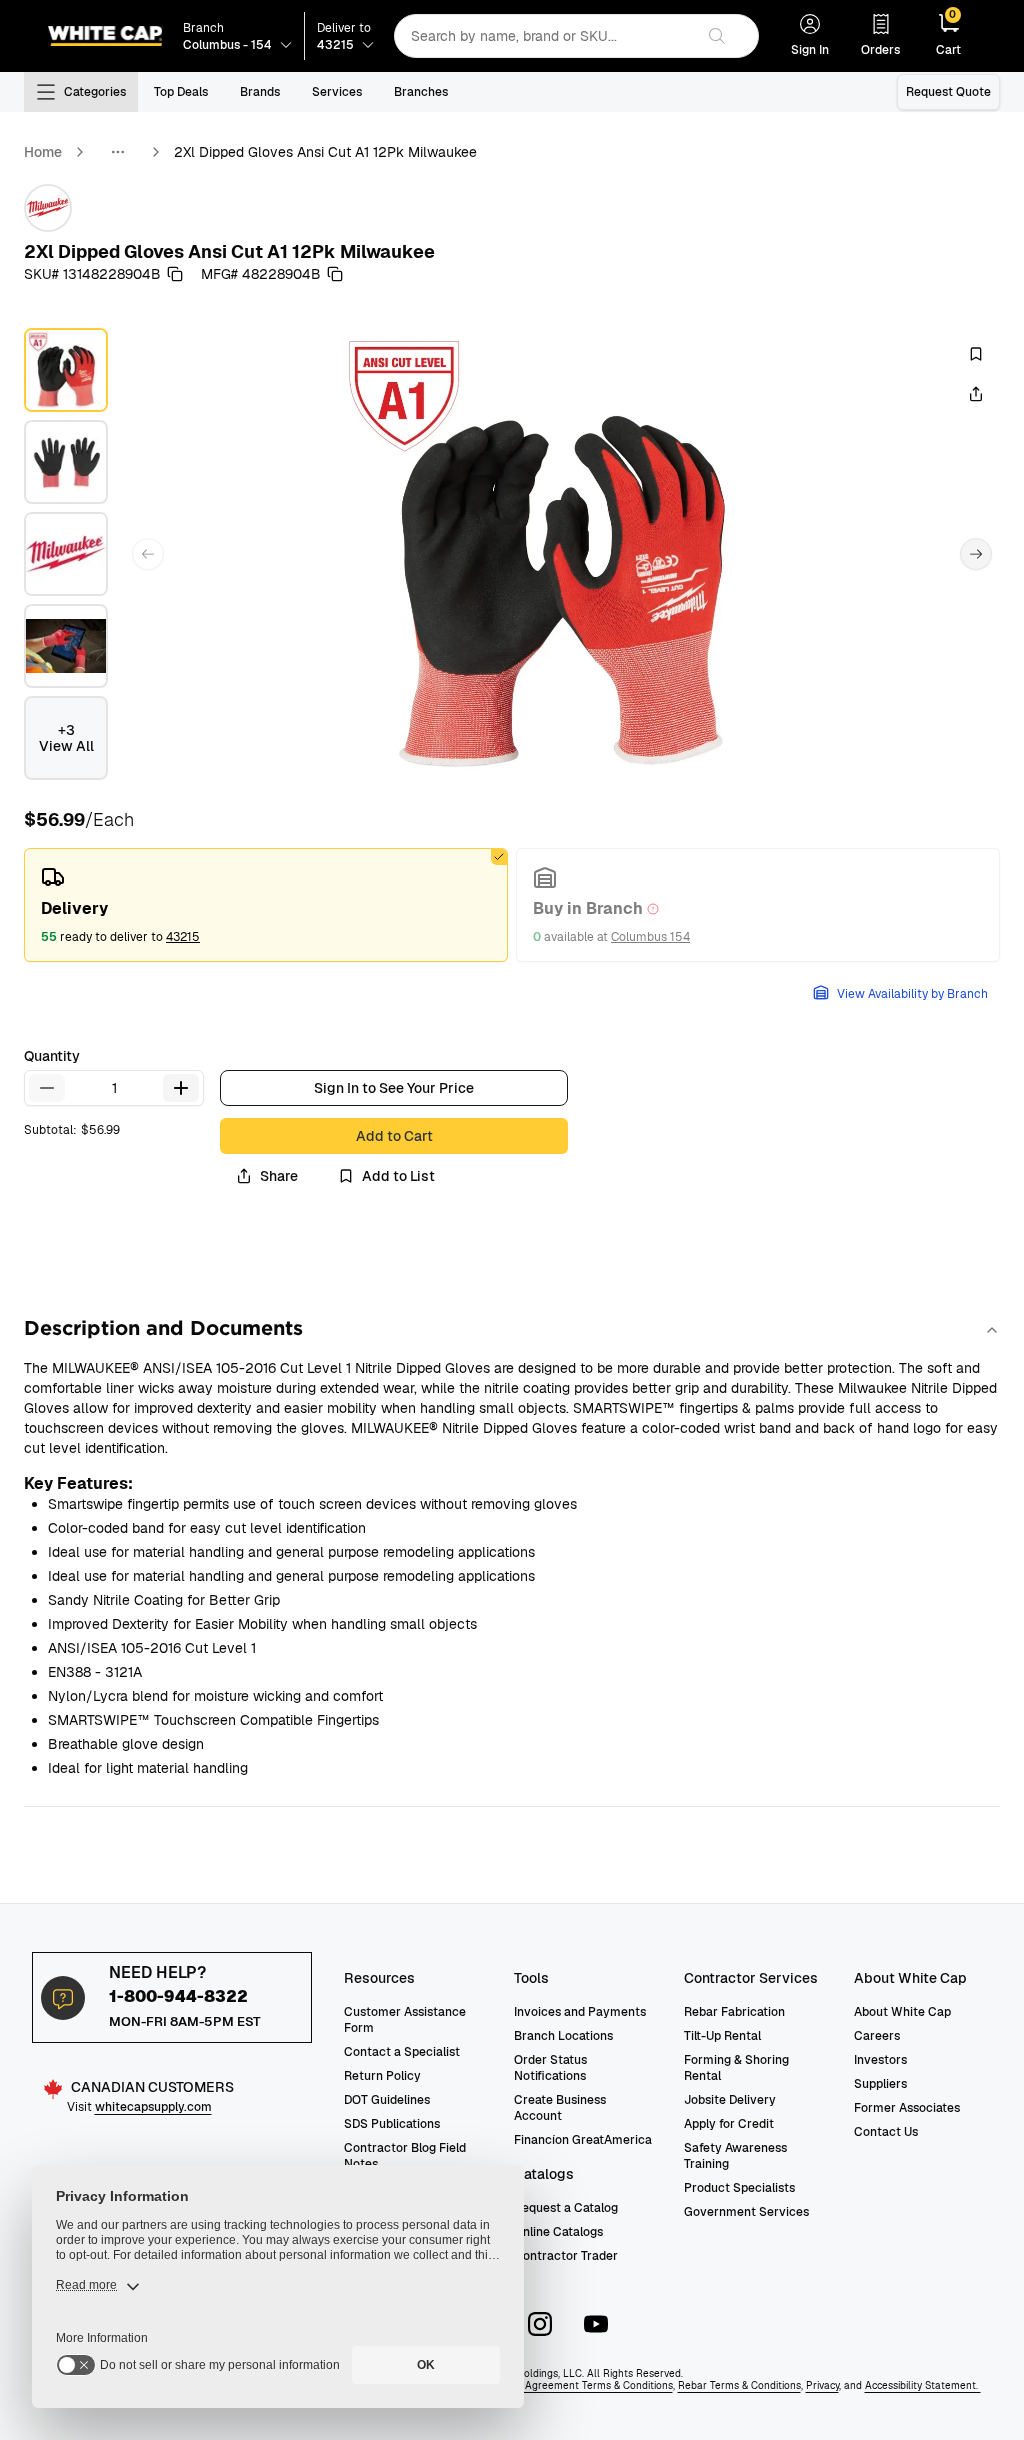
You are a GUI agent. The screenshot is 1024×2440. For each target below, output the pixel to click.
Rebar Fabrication (734, 2012)
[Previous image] (148, 554)
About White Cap (902, 2012)
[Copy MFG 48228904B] (335, 274)
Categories (95, 92)
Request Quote (948, 92)
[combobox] (544, 36)
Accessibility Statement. (923, 2385)
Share (279, 1176)
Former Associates (907, 2108)
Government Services (746, 2212)
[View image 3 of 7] (66, 554)
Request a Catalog (566, 2208)
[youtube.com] (596, 2324)
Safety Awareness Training (735, 2156)
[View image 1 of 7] (66, 370)
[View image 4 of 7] (66, 646)
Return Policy (382, 2076)
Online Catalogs (558, 2232)
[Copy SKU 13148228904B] (175, 274)
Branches (421, 92)
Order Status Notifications (550, 2068)
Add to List (398, 1176)
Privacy (822, 2385)
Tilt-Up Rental (722, 2036)
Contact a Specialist (402, 2052)
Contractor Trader (566, 2256)
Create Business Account (560, 2108)
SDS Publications (392, 2124)
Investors (880, 2060)
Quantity (52, 1056)
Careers (877, 2036)
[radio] (266, 905)
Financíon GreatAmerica (583, 2140)
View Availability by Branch (912, 994)
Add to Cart (394, 1136)
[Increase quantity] (181, 1088)
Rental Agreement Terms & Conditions (581, 2385)
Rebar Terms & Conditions (739, 2385)
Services (337, 92)
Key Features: (78, 1483)
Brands (260, 92)
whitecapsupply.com (153, 2107)
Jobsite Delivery (730, 2100)
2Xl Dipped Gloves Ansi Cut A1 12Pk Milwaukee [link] (325, 152)
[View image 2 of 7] (66, 462)
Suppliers (880, 2084)
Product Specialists (739, 2188)
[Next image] (976, 554)
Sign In (810, 50)
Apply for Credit (729, 2124)
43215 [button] (183, 937)
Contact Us (886, 2132)
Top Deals (181, 92)
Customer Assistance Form (405, 2020)
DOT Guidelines (387, 2100)
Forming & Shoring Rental (736, 2068)
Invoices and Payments (580, 2012)
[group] (512, 905)
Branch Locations (563, 2036)
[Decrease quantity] (47, 1088)
